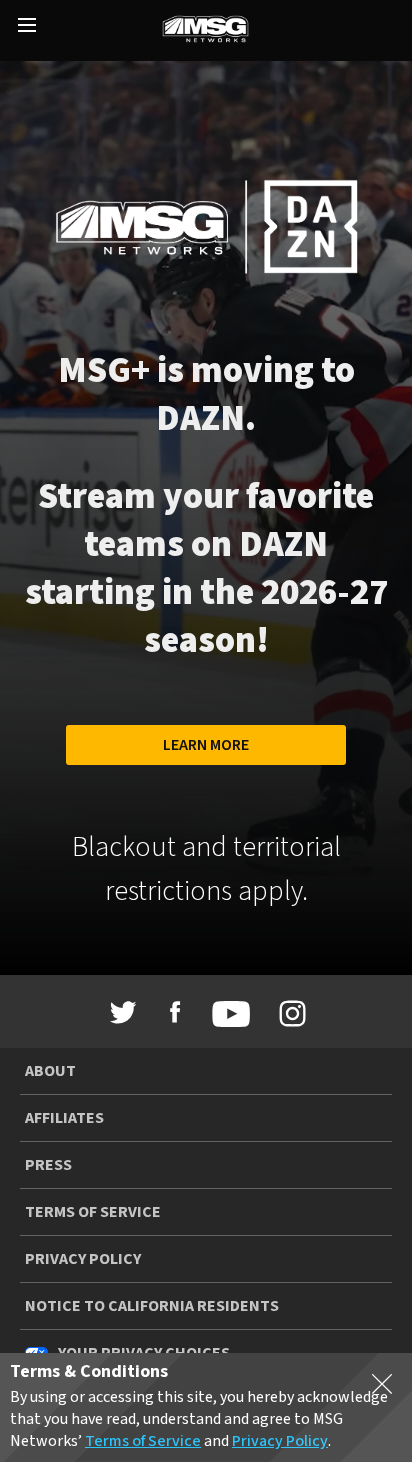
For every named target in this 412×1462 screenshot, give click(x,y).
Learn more (206, 745)
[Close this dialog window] (382, 1388)
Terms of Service (93, 1212)
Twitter (124, 1012)
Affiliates (64, 1118)
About (50, 1071)
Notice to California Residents (152, 1306)
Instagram (289, 1014)
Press (48, 1165)
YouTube (226, 1014)
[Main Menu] (27, 27)
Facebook (175, 1012)
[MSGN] (205, 30)
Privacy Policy (83, 1259)
